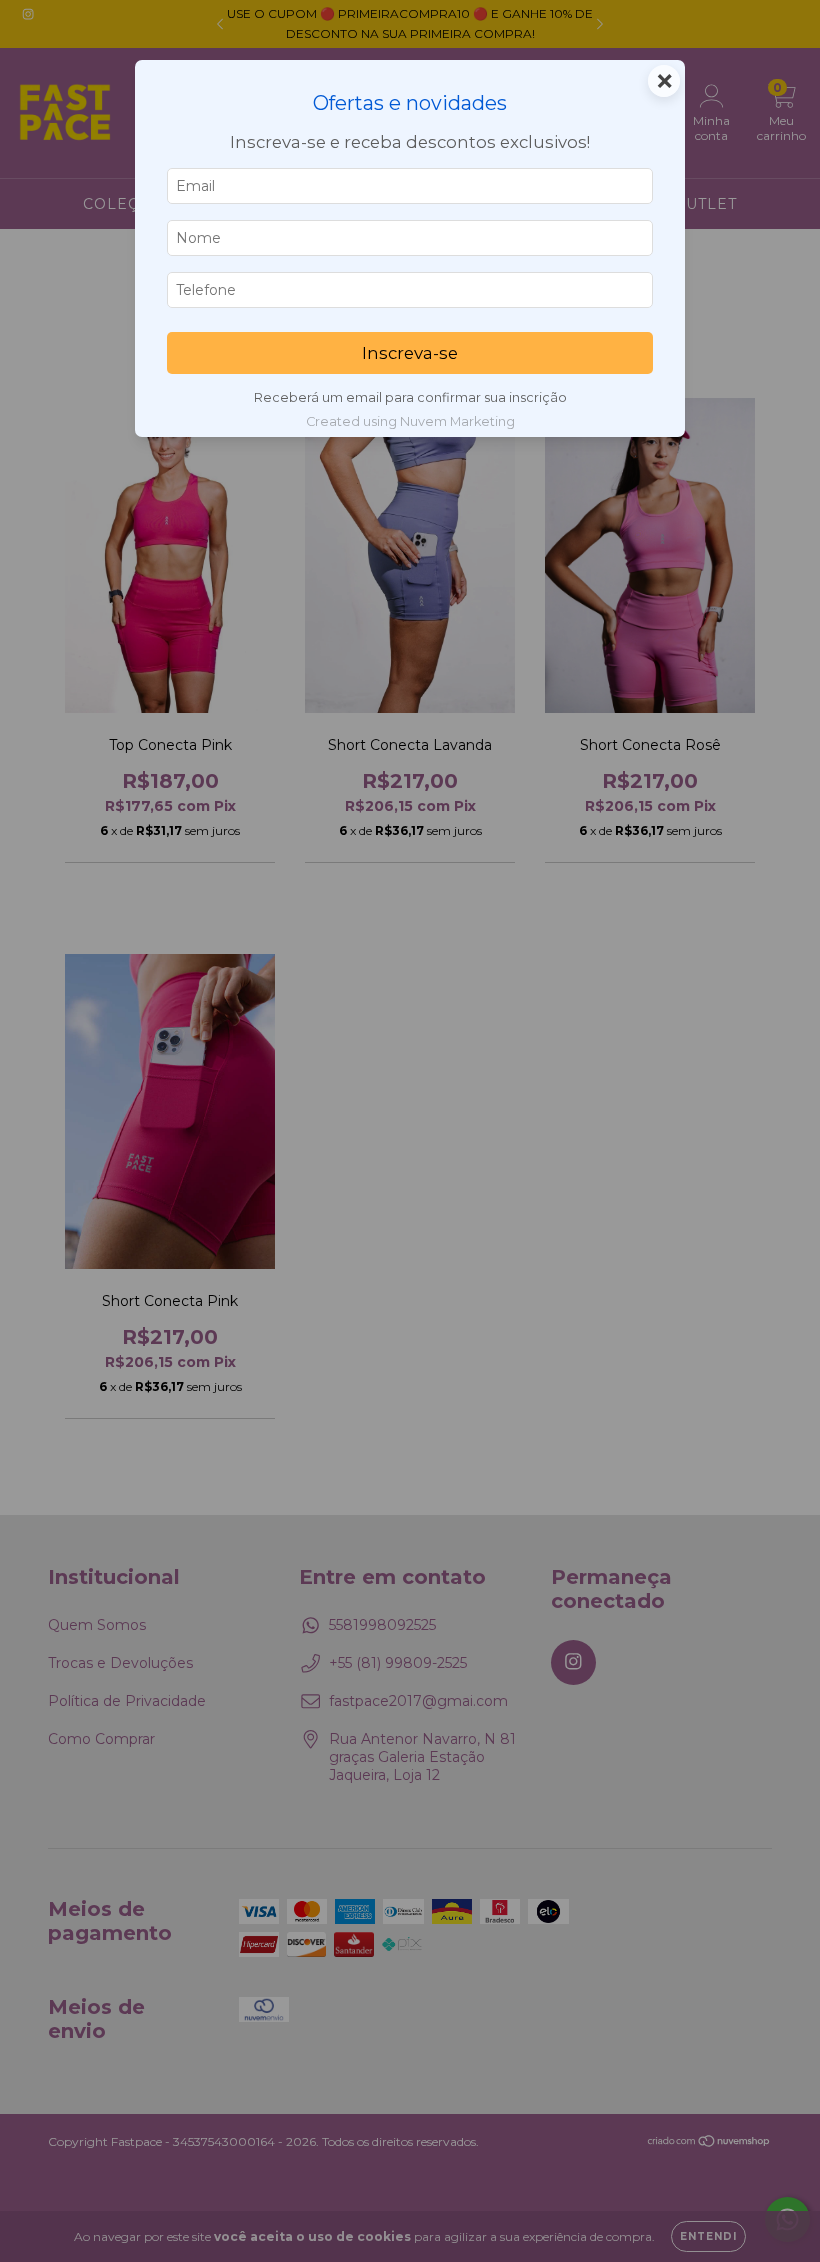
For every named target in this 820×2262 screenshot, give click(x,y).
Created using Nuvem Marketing (410, 421)
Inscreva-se (410, 353)
